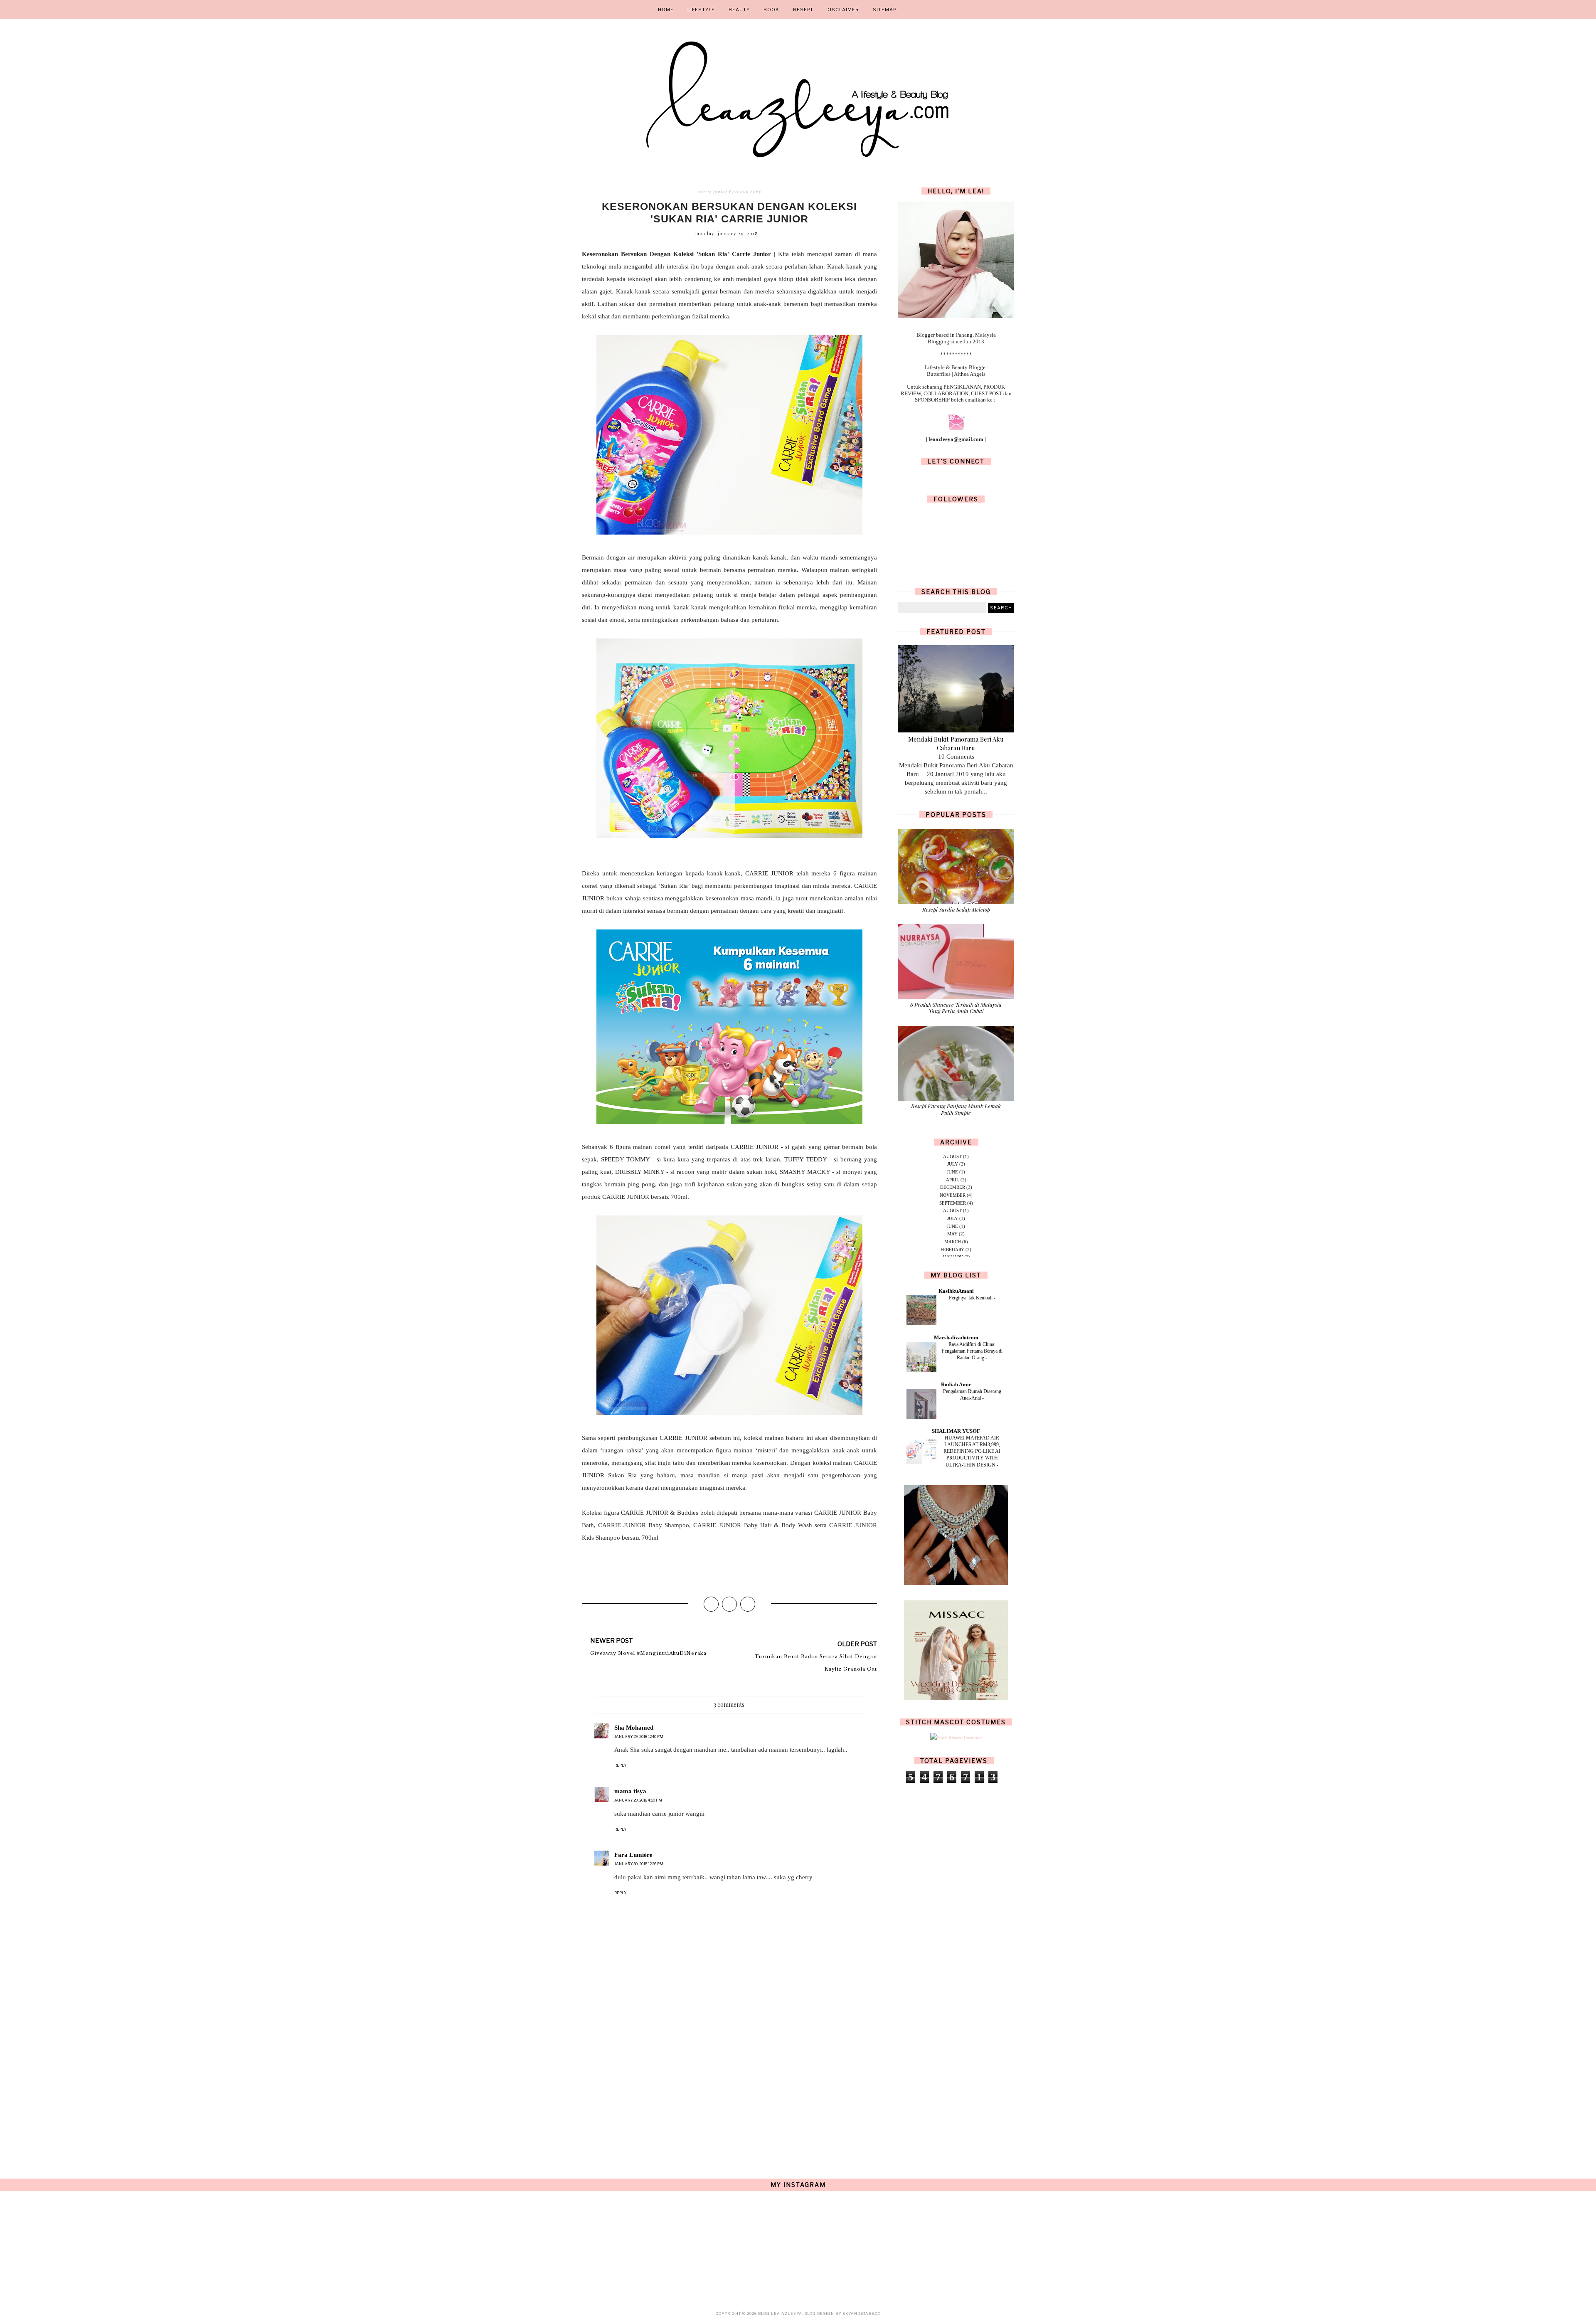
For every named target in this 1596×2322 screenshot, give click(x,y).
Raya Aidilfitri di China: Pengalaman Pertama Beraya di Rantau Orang (972, 1351)
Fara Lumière (633, 1855)
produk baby (747, 192)
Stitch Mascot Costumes (956, 1722)
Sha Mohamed (634, 1728)
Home (666, 10)
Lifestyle (701, 10)
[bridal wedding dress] (956, 1698)
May (952, 1234)
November (953, 1195)
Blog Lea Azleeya (780, 2313)
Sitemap (885, 10)
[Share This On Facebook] (711, 1604)
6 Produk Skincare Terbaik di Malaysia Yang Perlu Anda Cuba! (956, 1008)
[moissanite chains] (956, 1583)
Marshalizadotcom (956, 1337)
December (953, 1187)
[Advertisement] (729, 2087)
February (952, 1250)
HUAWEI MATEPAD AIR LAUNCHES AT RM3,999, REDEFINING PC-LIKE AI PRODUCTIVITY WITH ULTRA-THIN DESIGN (972, 1451)
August (952, 1156)
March (953, 1242)
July (953, 1164)
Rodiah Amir (956, 1384)
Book (771, 10)
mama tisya (630, 1791)
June (952, 1172)
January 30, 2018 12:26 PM (639, 1864)
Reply (620, 1765)
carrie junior (713, 192)
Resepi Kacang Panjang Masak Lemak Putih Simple (956, 1109)
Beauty (739, 10)
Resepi (803, 10)
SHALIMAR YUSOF (956, 1431)
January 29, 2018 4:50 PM (638, 1800)
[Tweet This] (729, 1604)
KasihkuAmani (956, 1291)
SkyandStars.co (862, 2313)
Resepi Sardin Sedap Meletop (956, 909)
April (953, 1180)
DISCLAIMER (843, 10)
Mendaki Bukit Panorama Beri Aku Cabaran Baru (956, 743)
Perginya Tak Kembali (971, 1298)
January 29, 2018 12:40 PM (639, 1737)
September (953, 1203)
